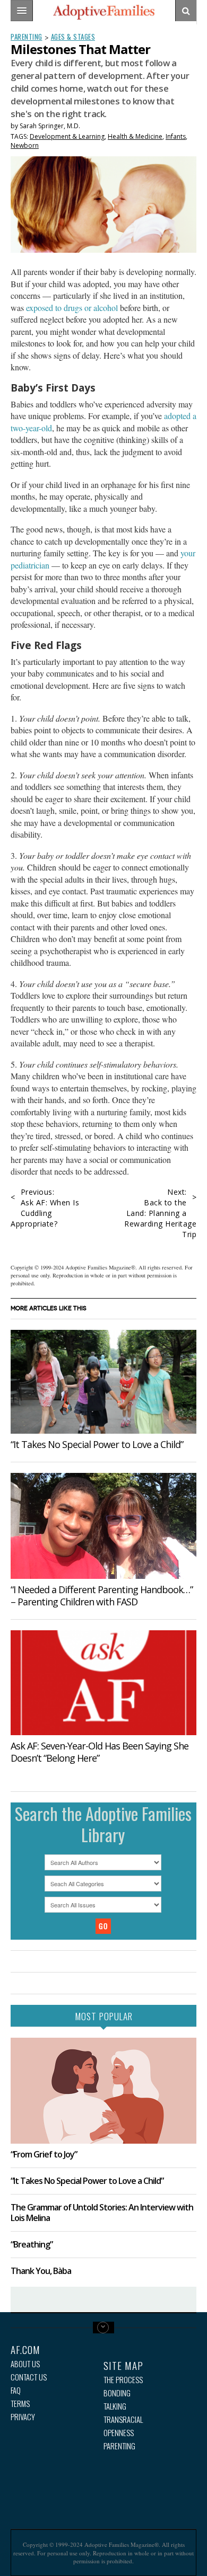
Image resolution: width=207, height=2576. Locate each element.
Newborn (25, 145)
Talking (115, 2406)
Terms (20, 2404)
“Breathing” (32, 2244)
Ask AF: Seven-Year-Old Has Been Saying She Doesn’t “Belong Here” (100, 1752)
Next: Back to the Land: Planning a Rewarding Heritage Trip (160, 1213)
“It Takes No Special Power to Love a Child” (97, 1444)
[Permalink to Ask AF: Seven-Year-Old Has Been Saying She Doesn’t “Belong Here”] (103, 1683)
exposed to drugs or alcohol (72, 308)
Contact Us (29, 2377)
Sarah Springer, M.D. (50, 126)
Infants (176, 136)
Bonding (117, 2393)
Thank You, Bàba (41, 2271)
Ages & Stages (73, 37)
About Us (25, 2364)
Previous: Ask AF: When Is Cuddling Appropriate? (45, 1208)
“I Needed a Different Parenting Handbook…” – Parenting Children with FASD (102, 1596)
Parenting (27, 37)
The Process (123, 2380)
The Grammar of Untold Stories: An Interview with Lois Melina (102, 2212)
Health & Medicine (135, 136)
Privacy (23, 2417)
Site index (103, 2328)
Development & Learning (67, 136)
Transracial (123, 2419)
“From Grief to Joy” (44, 2154)
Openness (119, 2433)
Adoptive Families (103, 12)
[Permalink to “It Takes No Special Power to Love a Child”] (103, 1382)
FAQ (16, 2390)
